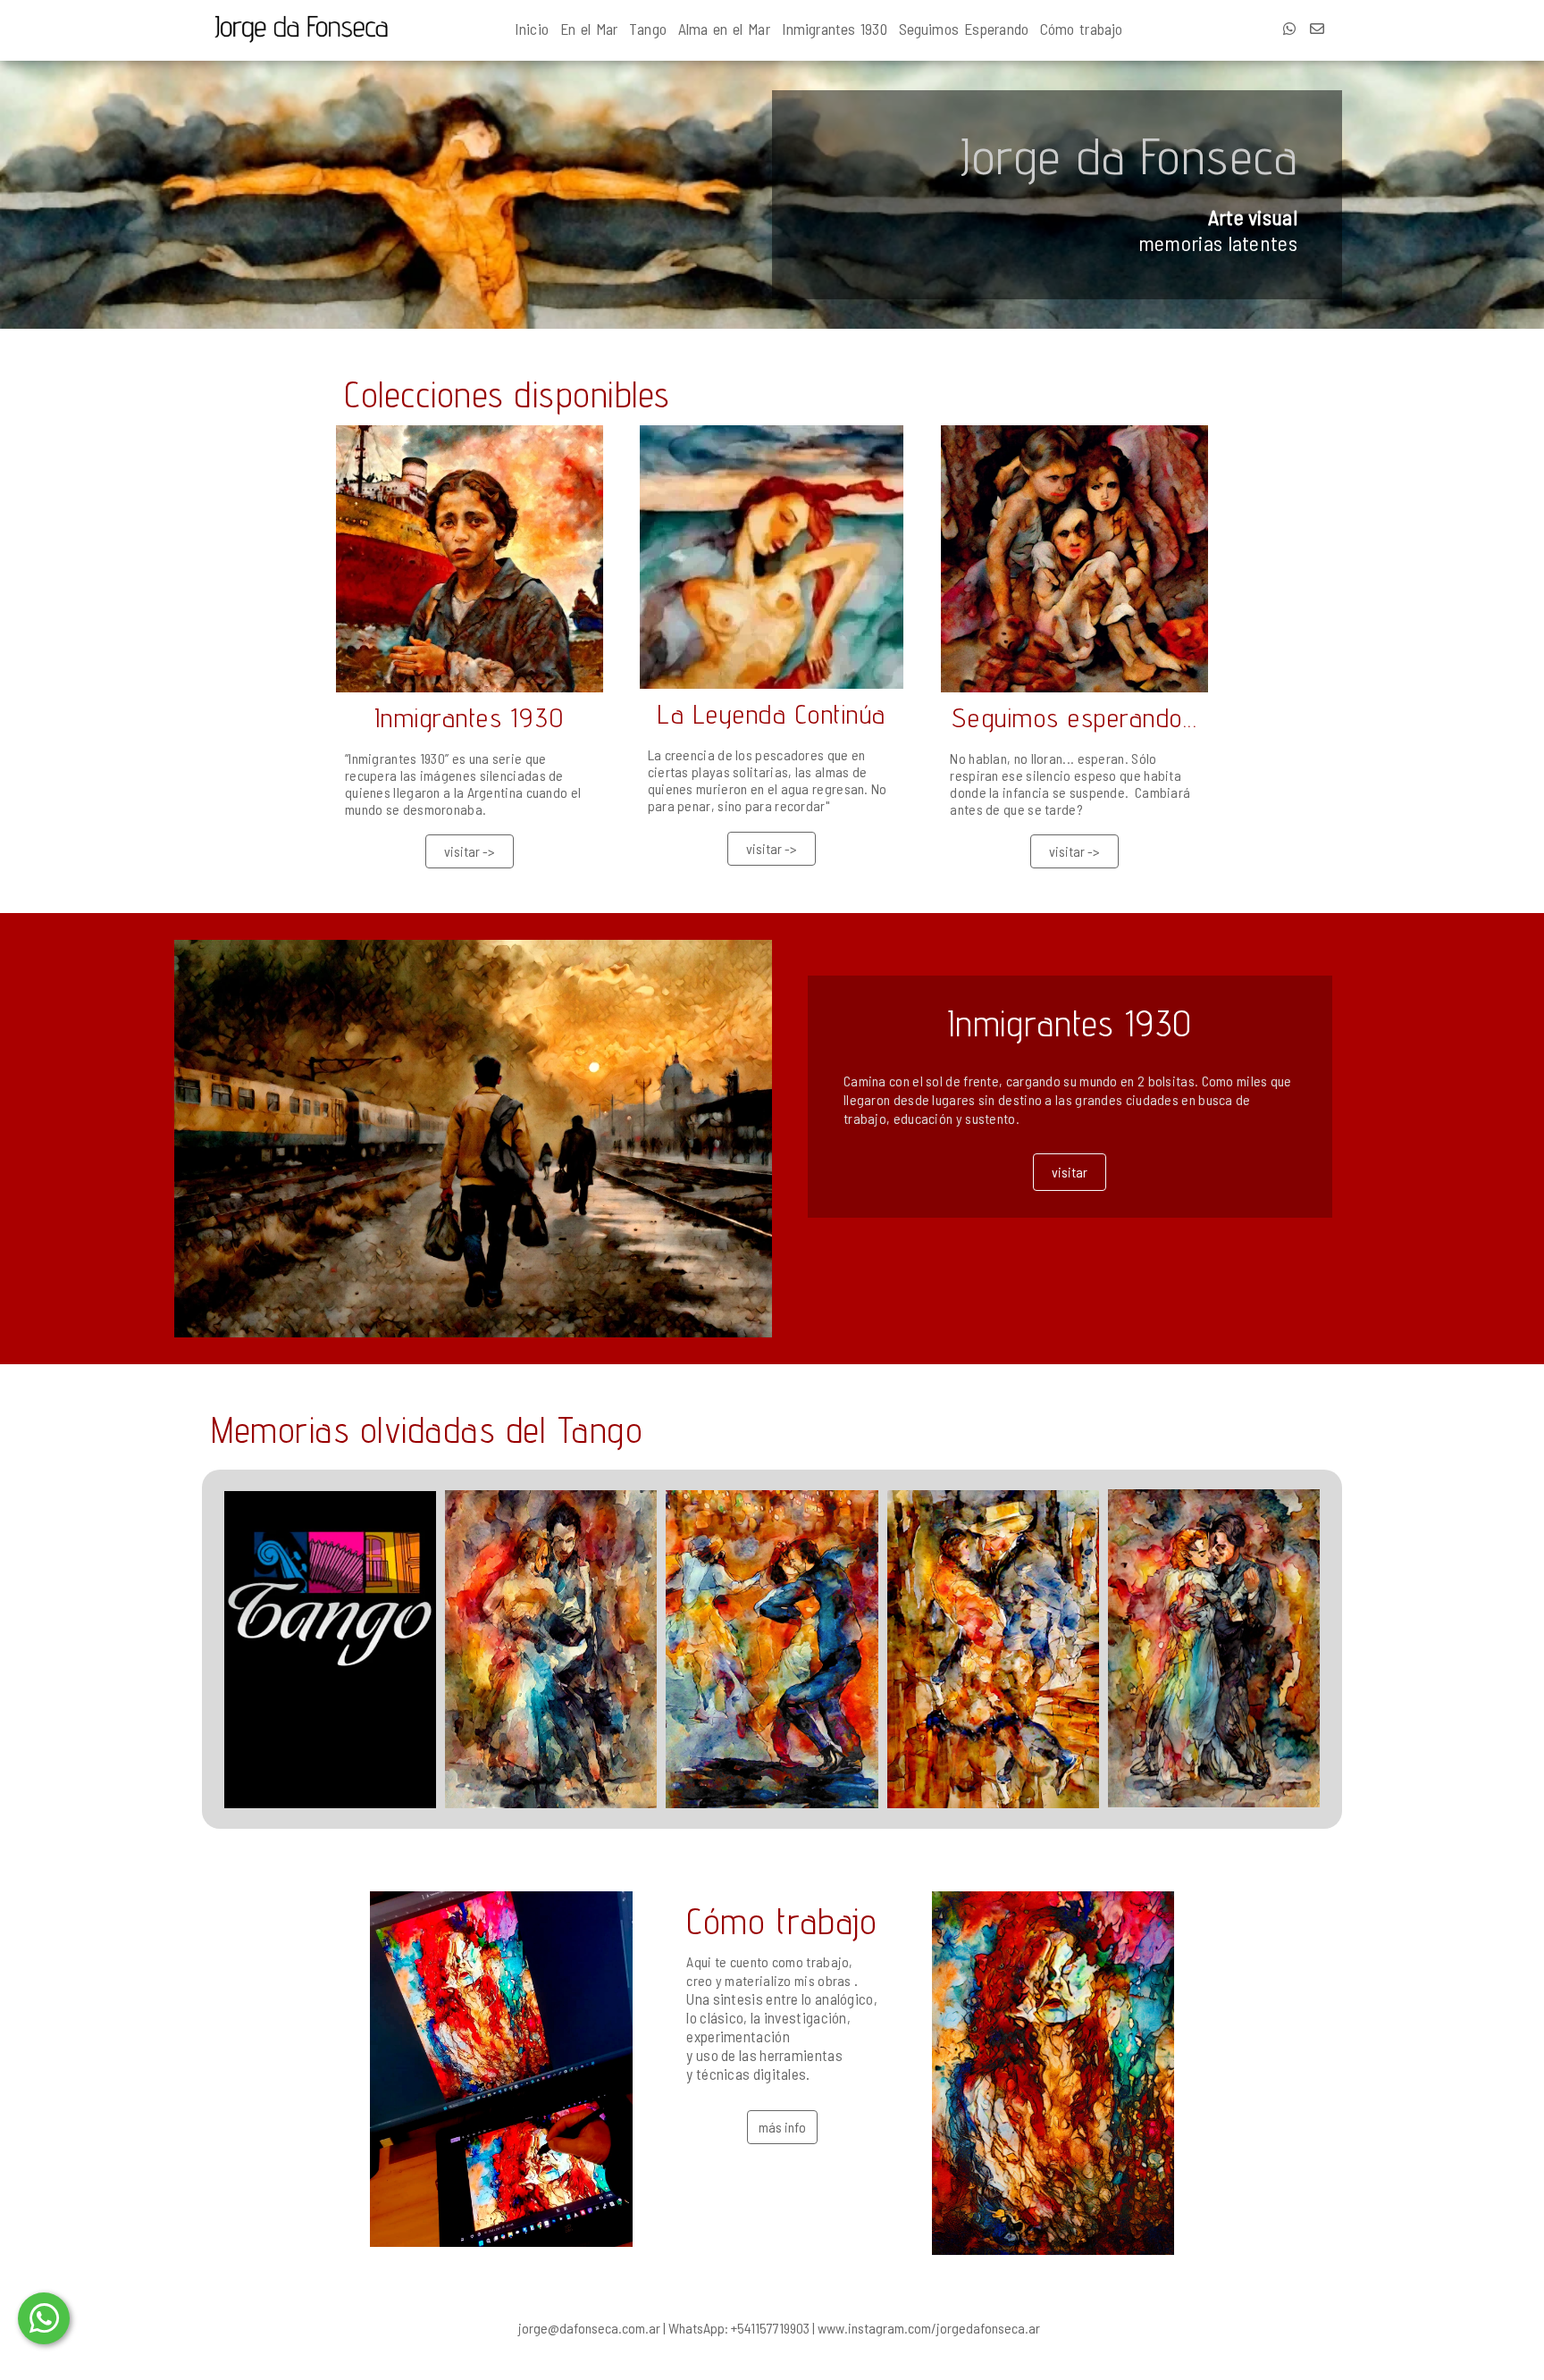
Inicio (532, 29)
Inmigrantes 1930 (835, 29)
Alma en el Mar (724, 29)
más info (782, 2127)
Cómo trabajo (1082, 29)
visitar (1070, 1172)
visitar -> (470, 851)
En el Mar (589, 29)
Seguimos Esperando (964, 29)
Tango (648, 29)
